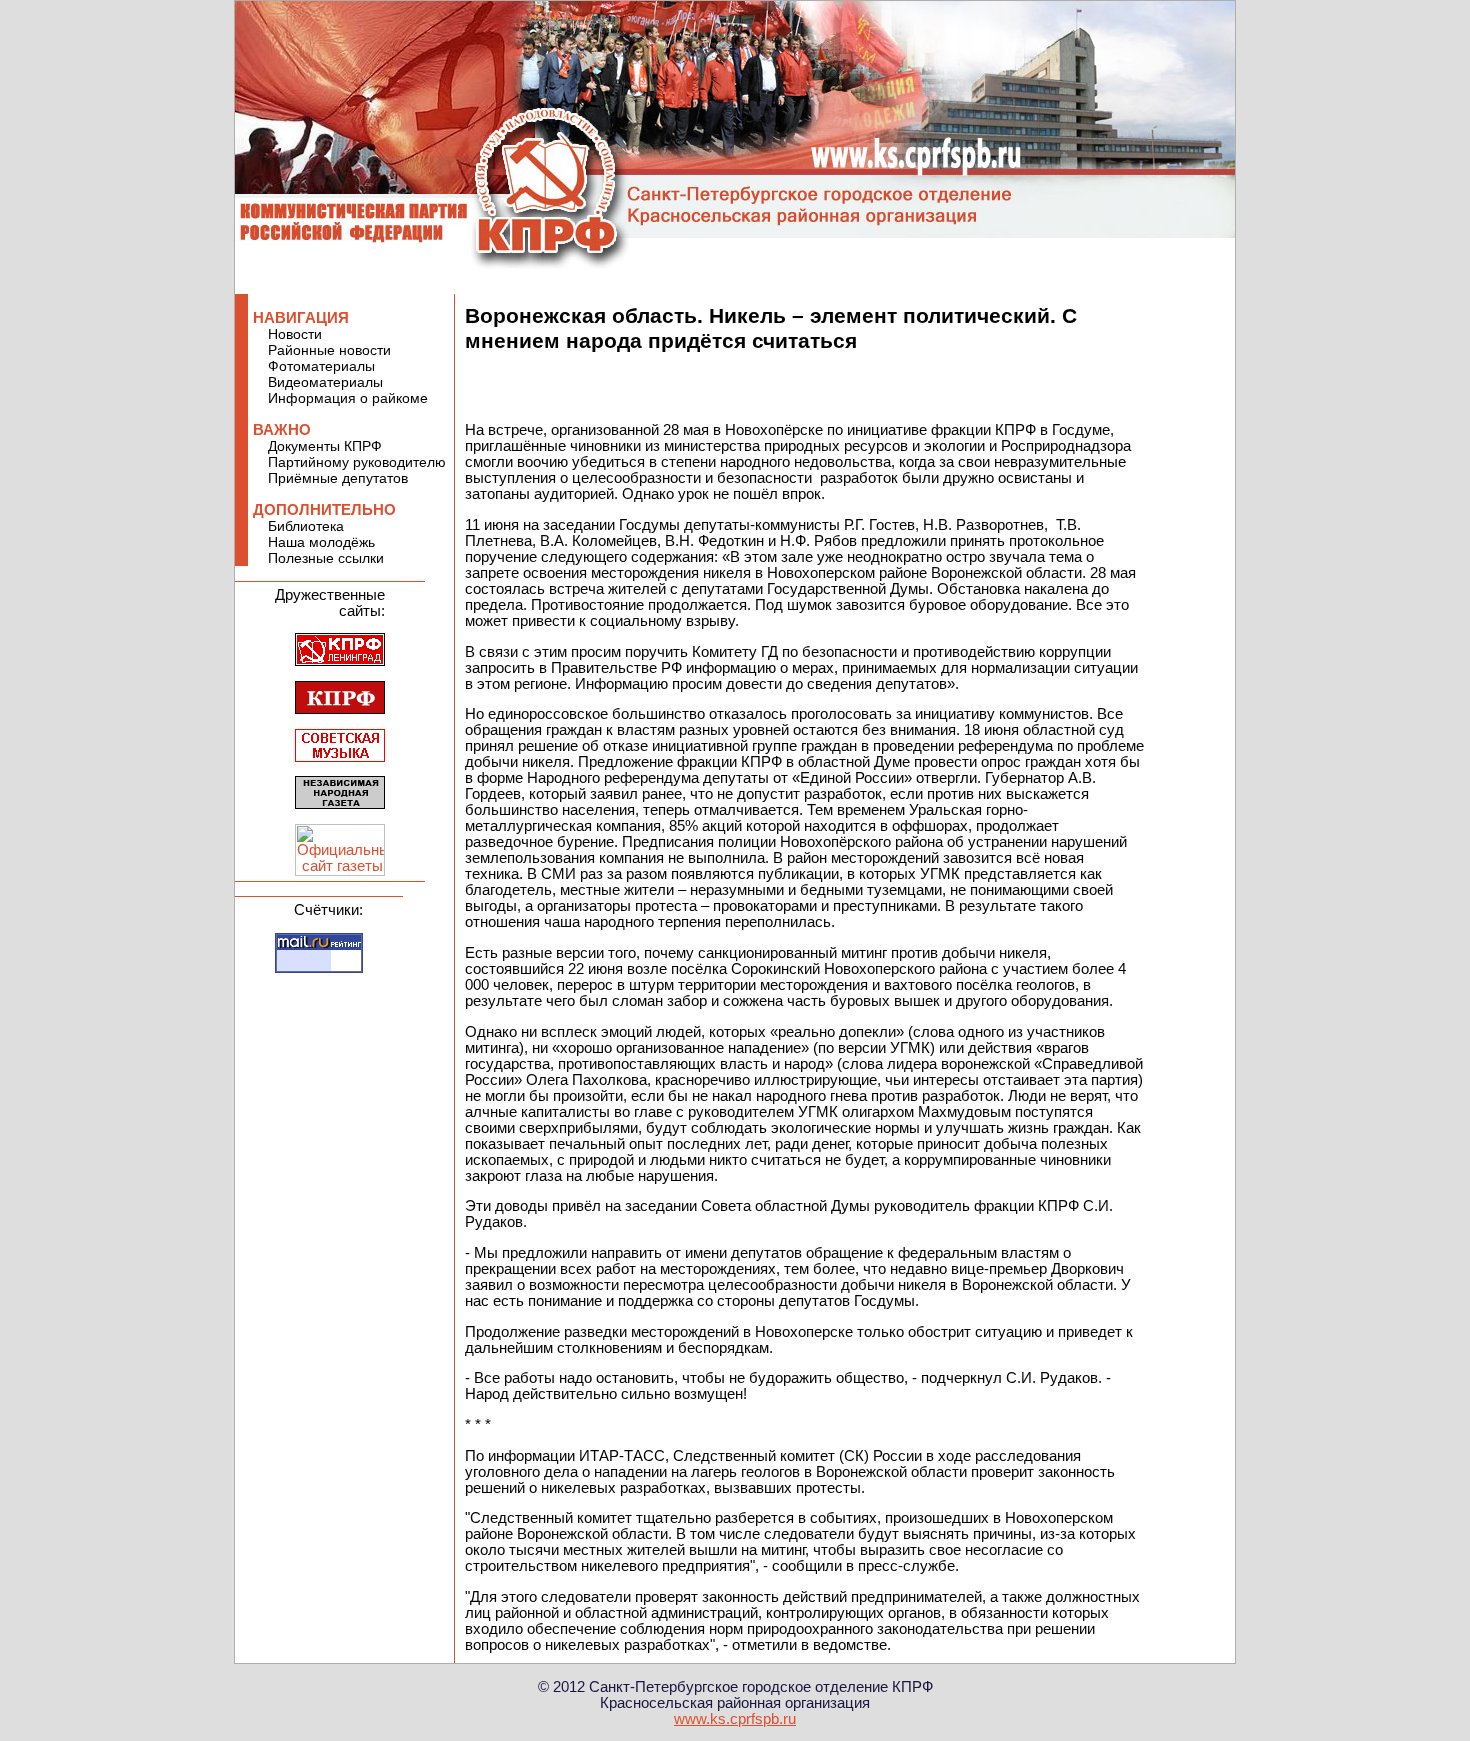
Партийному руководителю (357, 462)
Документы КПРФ (325, 446)
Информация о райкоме (348, 398)
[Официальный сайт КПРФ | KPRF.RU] (340, 709)
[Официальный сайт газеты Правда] (340, 871)
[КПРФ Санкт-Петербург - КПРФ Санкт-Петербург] (340, 661)
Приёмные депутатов (338, 478)
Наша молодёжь (321, 542)
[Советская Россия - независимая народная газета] (340, 804)
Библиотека (306, 526)
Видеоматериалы (325, 382)
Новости (295, 334)
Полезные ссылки (326, 558)
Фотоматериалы (321, 366)
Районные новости (329, 350)
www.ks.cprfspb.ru (735, 1719)
